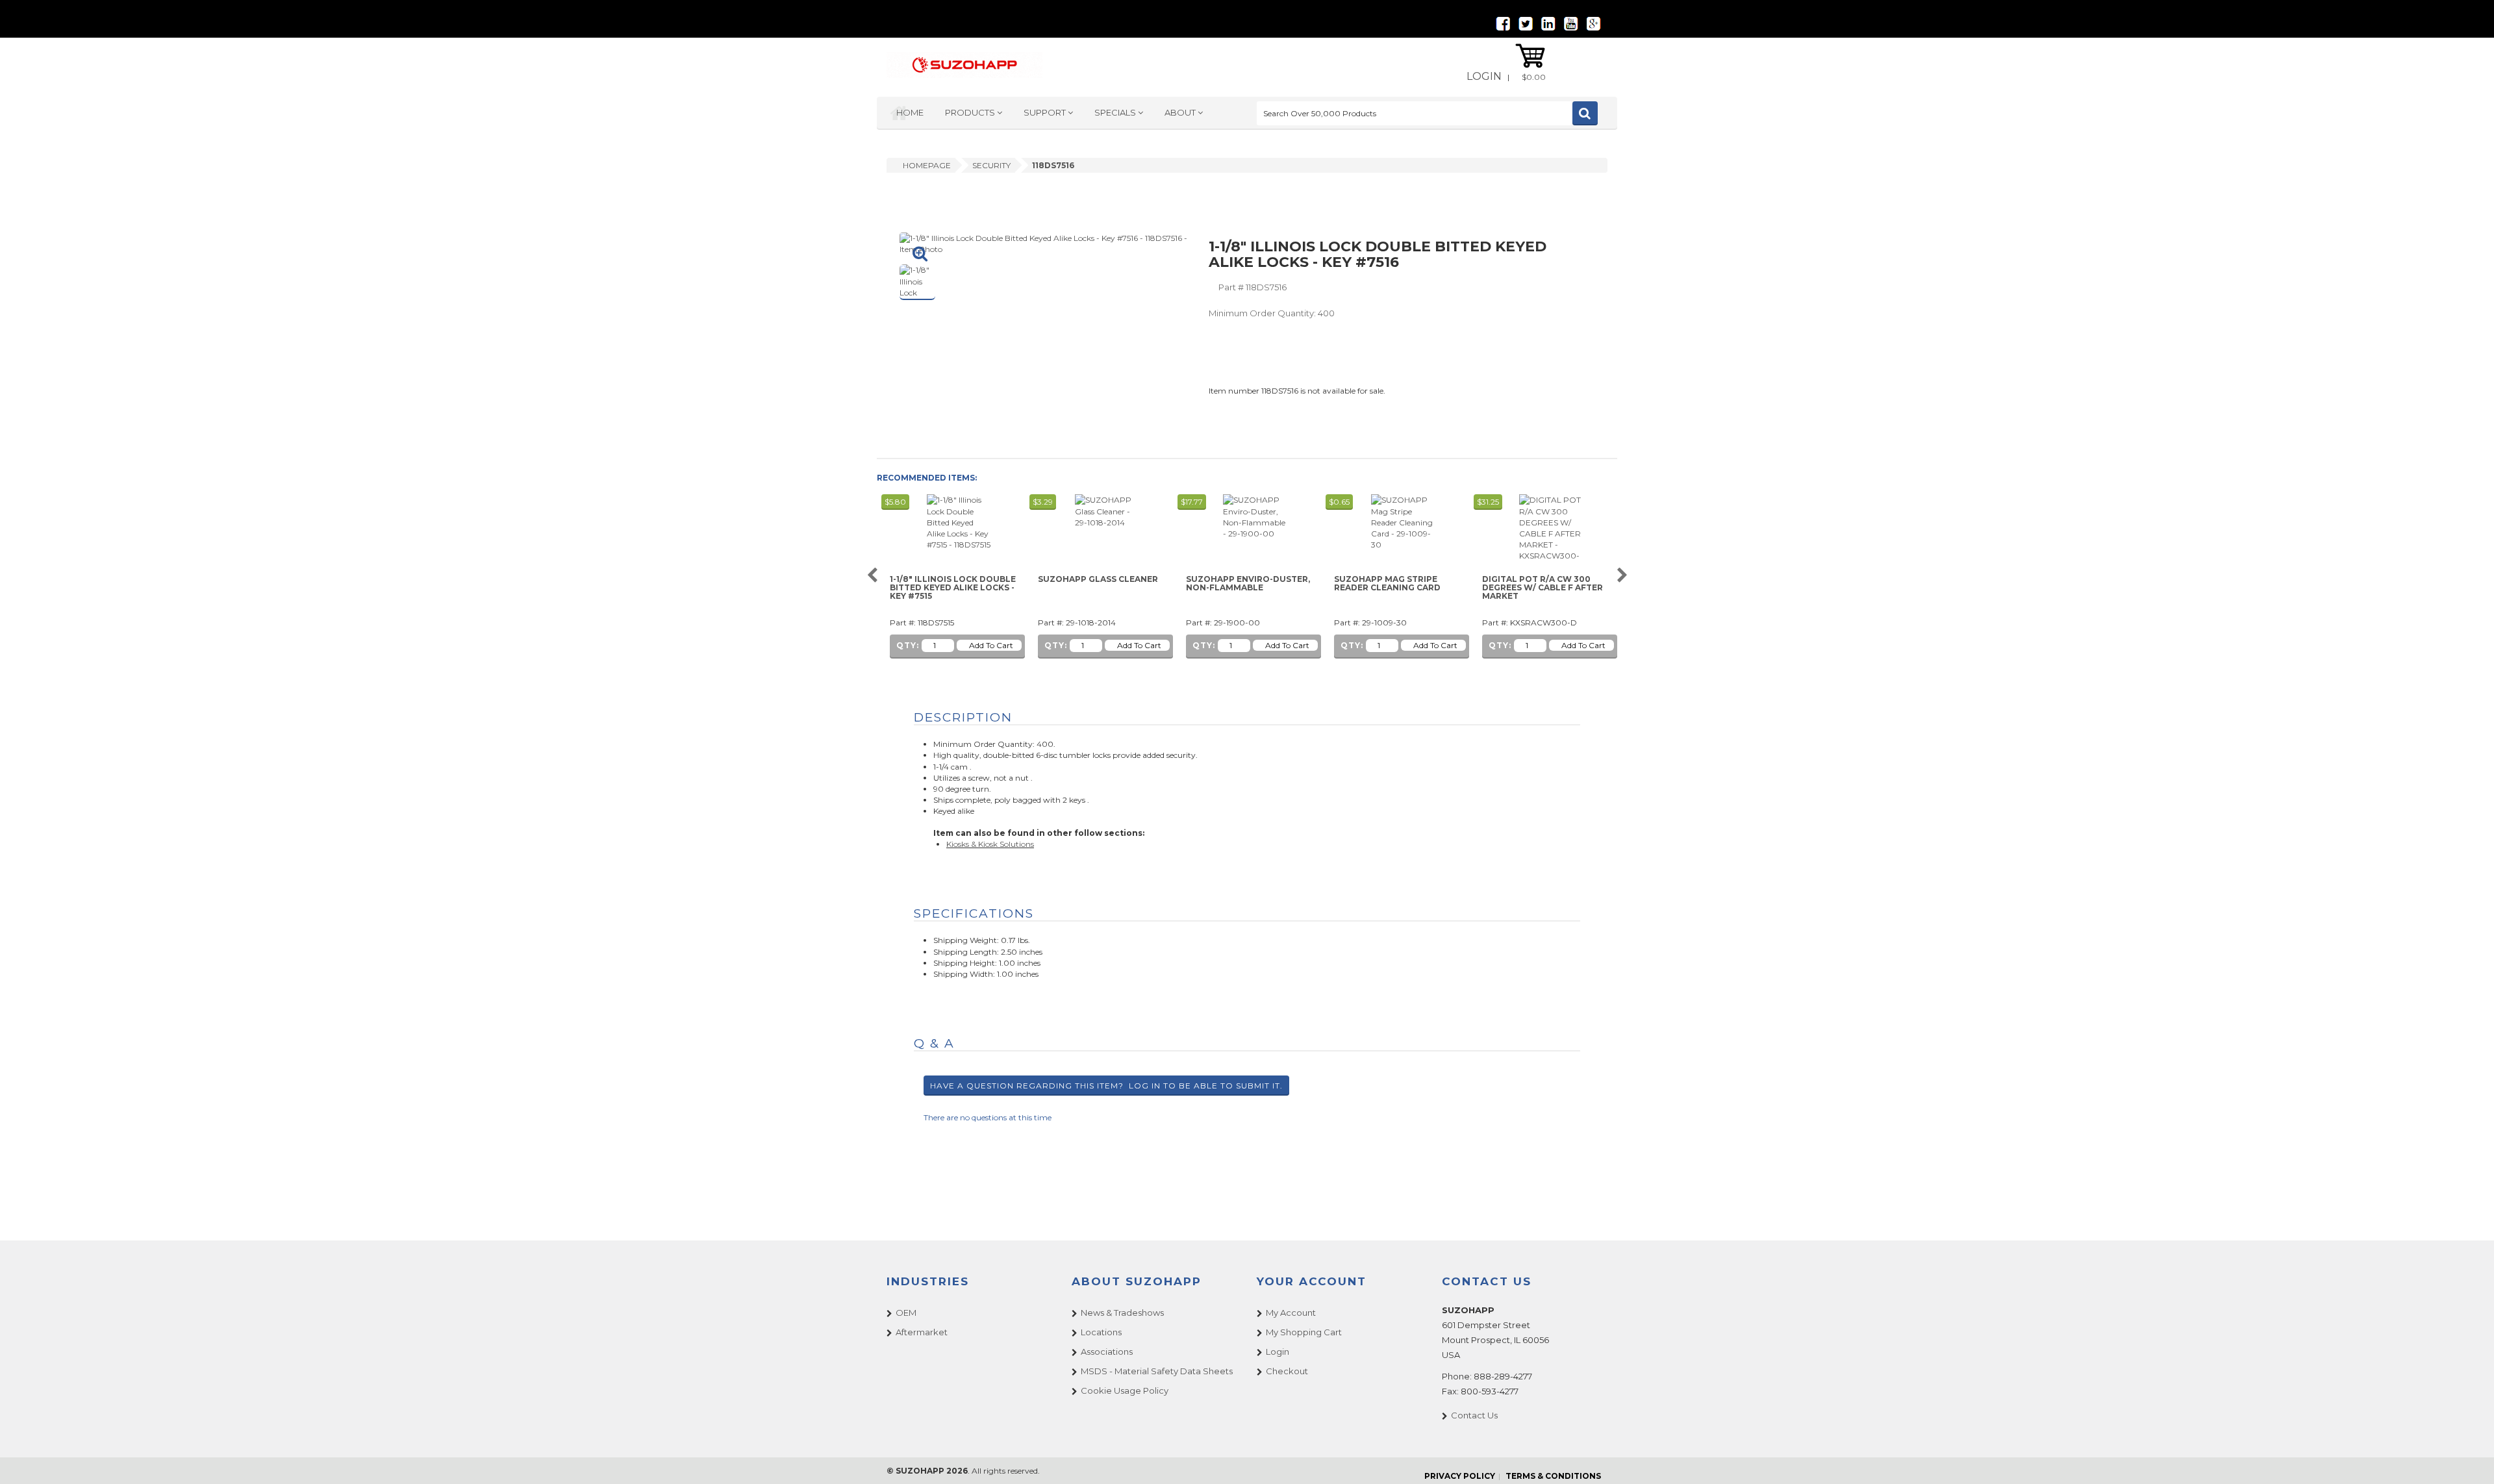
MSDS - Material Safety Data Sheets (1157, 1371)
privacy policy (1460, 1476)
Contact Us (1474, 1415)
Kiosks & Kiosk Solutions (990, 844)
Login (1484, 76)
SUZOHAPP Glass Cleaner (1098, 579)
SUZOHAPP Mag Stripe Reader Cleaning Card (1387, 584)
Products (971, 112)
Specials (1116, 112)
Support (1046, 112)
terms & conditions (1553, 1476)
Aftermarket (922, 1332)
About (1181, 112)
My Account (1291, 1313)
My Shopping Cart (1304, 1332)
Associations (1107, 1352)
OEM (906, 1313)
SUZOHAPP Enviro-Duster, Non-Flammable (1248, 584)
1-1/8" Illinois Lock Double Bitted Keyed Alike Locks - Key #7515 (953, 588)
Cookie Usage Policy (1125, 1390)
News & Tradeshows (1122, 1313)
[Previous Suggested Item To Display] (872, 576)
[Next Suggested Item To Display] (1622, 576)
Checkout (1287, 1371)
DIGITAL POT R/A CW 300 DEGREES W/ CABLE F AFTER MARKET (1543, 588)
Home (910, 112)
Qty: (908, 645)
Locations (1101, 1332)
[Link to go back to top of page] (2468, 1458)
